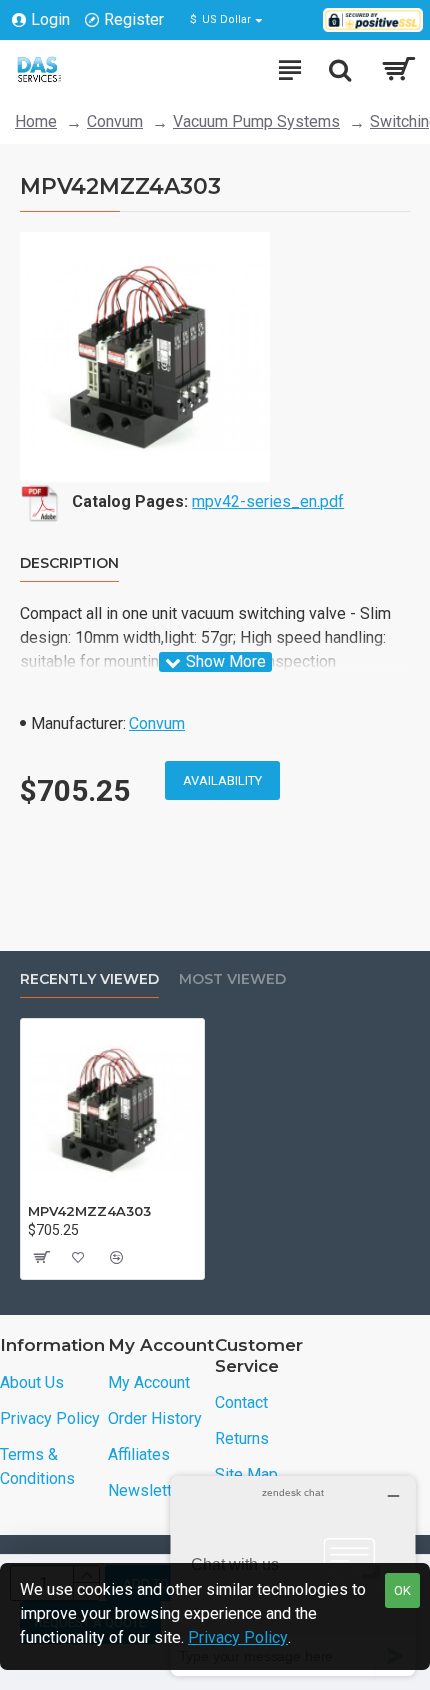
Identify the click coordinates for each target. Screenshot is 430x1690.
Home (36, 121)
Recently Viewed (89, 979)
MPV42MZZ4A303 (89, 1211)
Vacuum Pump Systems (256, 121)
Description (69, 563)
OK (402, 1590)
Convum (115, 121)
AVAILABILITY (222, 780)
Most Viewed (232, 979)
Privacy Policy (238, 1637)
